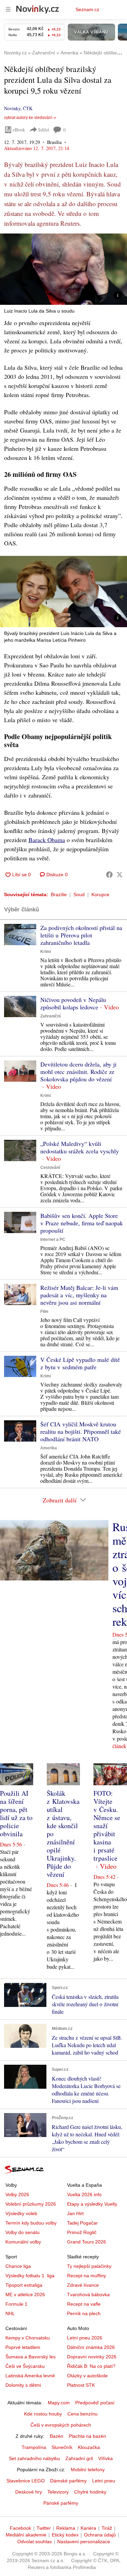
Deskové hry (29, 2492)
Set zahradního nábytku (34, 2458)
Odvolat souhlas (35, 2542)
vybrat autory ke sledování (28, 118)
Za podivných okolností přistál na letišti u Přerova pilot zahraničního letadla (81, 935)
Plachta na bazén (87, 2436)
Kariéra (88, 2528)
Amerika (49, 1448)
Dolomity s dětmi (23, 2385)
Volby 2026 (17, 2194)
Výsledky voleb (21, 2213)
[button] (63, 269)
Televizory (58, 2492)
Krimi (46, 952)
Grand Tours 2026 (87, 2242)
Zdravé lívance (83, 2285)
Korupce (100, 894)
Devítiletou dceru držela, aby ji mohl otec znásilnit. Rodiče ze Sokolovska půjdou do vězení (78, 1072)
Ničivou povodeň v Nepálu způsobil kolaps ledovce (73, 1003)
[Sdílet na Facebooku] (109, 875)
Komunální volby (23, 2242)
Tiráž (107, 2528)
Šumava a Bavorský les (30, 2357)
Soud (79, 894)
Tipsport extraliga (24, 2285)
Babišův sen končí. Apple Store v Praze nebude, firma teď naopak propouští (82, 1223)
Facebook (20, 2528)
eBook (19, 130)
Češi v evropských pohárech (61, 2425)
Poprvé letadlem (23, 2347)
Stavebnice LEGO (26, 2481)
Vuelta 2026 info (84, 2194)
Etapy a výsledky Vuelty (92, 2204)
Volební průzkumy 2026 (31, 2204)
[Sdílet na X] (120, 875)
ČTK (28, 108)
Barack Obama (47, 840)
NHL (10, 2313)
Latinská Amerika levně (30, 2376)
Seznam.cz (87, 9)
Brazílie (59, 894)
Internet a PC (53, 1240)
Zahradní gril (79, 2458)
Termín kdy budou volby (31, 2223)
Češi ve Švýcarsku (25, 2366)
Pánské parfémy (61, 2503)
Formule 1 (16, 2304)
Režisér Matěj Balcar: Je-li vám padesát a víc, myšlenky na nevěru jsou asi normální (79, 1295)
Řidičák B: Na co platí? (91, 2366)
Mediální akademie (26, 2535)
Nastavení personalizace (84, 2542)
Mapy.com (59, 2403)
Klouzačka (89, 2447)
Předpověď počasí (95, 2403)
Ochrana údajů (100, 2535)
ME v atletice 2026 (25, 2295)
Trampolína (34, 2447)
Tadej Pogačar (82, 2223)
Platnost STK (81, 2385)
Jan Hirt (75, 2213)
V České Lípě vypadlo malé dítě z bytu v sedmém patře (80, 1363)
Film (44, 1311)
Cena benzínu (82, 2414)
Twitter (44, 2528)
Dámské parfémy (68, 2481)
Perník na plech (84, 2313)
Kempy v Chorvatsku (28, 2338)
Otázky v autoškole (87, 2376)
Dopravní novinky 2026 (92, 2357)
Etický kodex (65, 2535)
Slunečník (62, 2447)
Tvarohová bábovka (88, 2295)
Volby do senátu (23, 2232)
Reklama (66, 2528)
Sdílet (44, 130)
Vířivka (105, 2458)
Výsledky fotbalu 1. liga (30, 2276)
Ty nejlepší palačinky (89, 2266)
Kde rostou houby (43, 2414)
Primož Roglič (82, 2232)
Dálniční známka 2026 (91, 2347)
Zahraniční (50, 1016)
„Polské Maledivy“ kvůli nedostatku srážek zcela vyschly (80, 1147)
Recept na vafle (84, 2304)
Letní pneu (104, 2481)
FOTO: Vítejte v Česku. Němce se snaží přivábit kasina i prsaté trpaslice (107, 1826)
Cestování (50, 1168)
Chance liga (18, 2266)
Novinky (12, 108)
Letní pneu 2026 (85, 2338)
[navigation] (8, 9)
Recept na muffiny (87, 2276)
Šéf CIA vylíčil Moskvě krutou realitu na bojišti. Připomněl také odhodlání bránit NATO (81, 1431)
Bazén (57, 2436)
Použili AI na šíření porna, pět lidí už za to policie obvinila (16, 1813)
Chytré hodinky (90, 2492)
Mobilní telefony (88, 2470)
